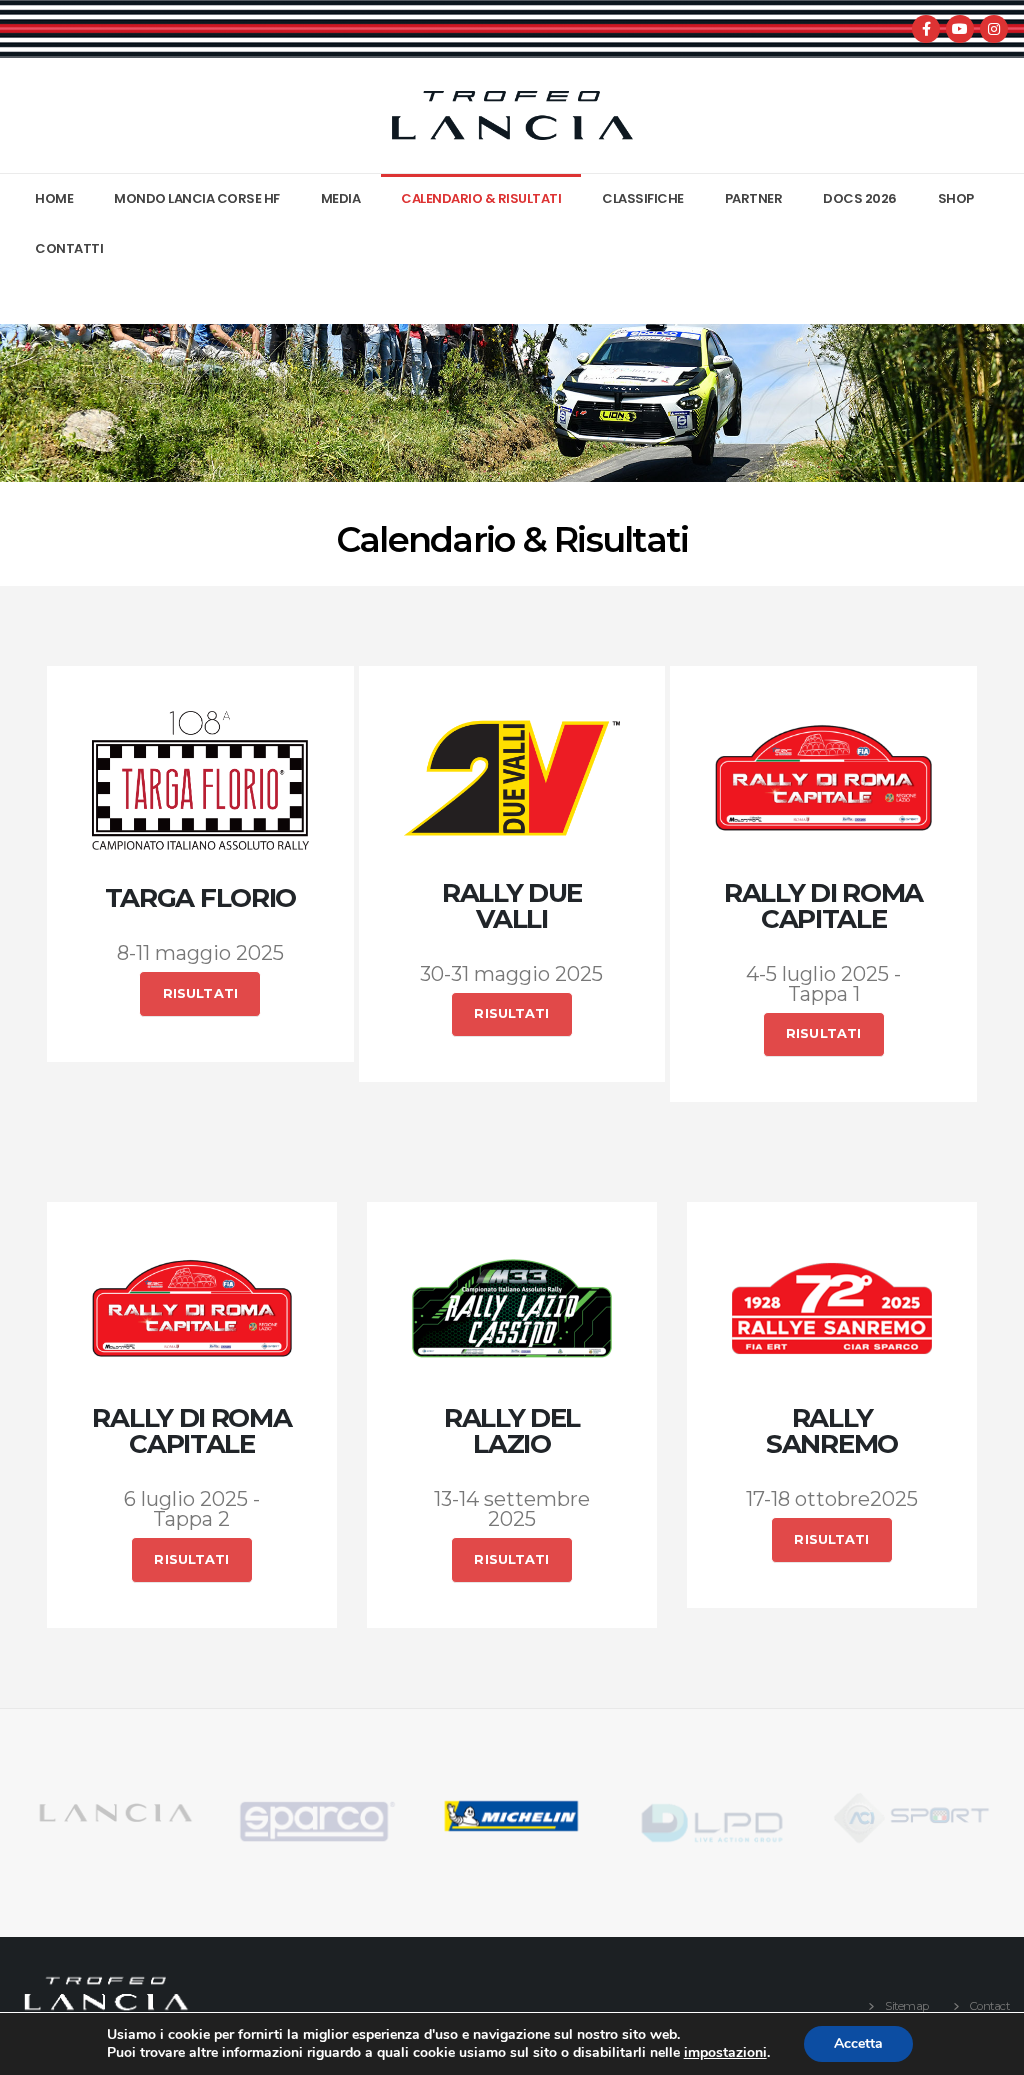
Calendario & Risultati (481, 198)
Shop (956, 198)
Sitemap (907, 2006)
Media (341, 198)
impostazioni (725, 2053)
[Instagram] (994, 29)
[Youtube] (960, 29)
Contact (990, 2006)
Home (54, 198)
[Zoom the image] (114, 1800)
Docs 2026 (860, 198)
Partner (754, 198)
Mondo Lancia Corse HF (197, 198)
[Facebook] (926, 29)
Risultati (200, 993)
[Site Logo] (512, 115)
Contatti (69, 248)
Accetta (858, 2043)
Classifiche (643, 198)
